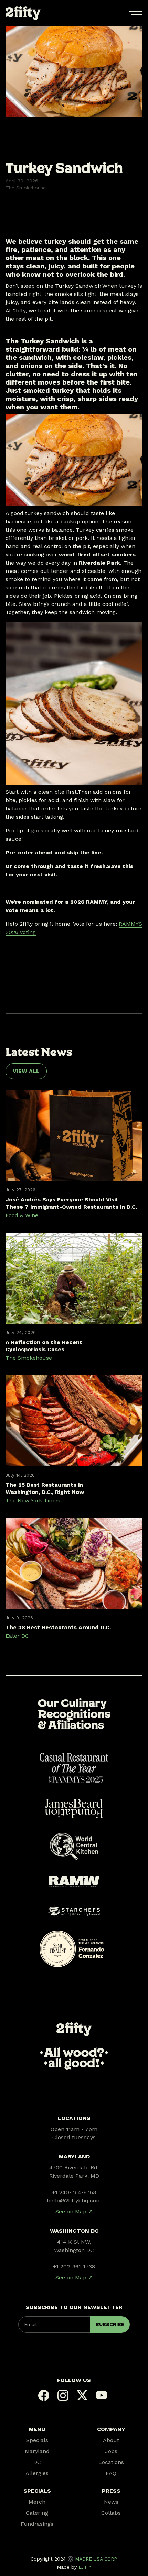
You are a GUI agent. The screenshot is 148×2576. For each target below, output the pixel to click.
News (111, 2502)
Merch (37, 2502)
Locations (111, 2462)
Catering (37, 2513)
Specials (37, 2440)
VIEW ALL (26, 1071)
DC (37, 2462)
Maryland (37, 2451)
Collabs (111, 2513)
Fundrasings (37, 2524)
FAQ (111, 2473)
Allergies (37, 2473)
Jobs (111, 2451)
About (111, 2440)
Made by (74, 2567)
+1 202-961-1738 (74, 2267)
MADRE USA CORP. (96, 2559)
